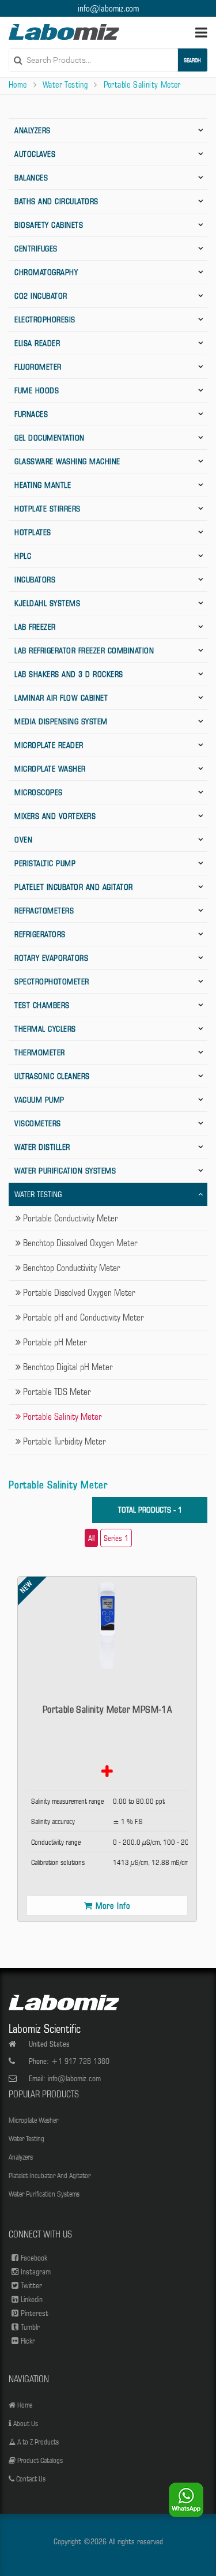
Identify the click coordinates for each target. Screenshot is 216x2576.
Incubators (35, 580)
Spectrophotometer (52, 981)
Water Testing (65, 85)
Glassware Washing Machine (67, 461)
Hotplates (33, 532)
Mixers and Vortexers (55, 816)
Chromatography (46, 272)
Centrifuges (36, 249)
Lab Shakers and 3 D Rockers (69, 674)
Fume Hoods (37, 390)
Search (192, 60)
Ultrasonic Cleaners (52, 1076)
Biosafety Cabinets (49, 225)
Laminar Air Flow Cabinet (61, 698)
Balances (31, 178)
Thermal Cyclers (45, 1029)
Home (18, 85)
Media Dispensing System (61, 721)
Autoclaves (35, 154)
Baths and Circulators (56, 201)
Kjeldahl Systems (47, 603)
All (91, 1538)
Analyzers (33, 130)
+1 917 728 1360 (80, 2061)
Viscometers (38, 1123)
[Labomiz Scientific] (64, 32)
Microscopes (39, 792)
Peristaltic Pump (45, 863)
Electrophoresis (45, 319)
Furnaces (31, 414)
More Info (113, 1906)
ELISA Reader (37, 343)
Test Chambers (42, 1005)
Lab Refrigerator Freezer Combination (84, 650)
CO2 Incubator (41, 296)
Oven (23, 840)
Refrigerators (40, 934)
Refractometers (44, 911)
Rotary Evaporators (51, 958)
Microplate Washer (50, 769)
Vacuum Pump (39, 1100)
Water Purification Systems (65, 1171)
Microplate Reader (49, 745)
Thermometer (40, 1052)
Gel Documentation (50, 438)
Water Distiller (42, 1147)
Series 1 (116, 1538)
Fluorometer (38, 367)
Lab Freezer (35, 627)
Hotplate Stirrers (48, 509)
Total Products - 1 (150, 1510)
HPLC (23, 556)
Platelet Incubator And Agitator (74, 887)
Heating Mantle (43, 485)
